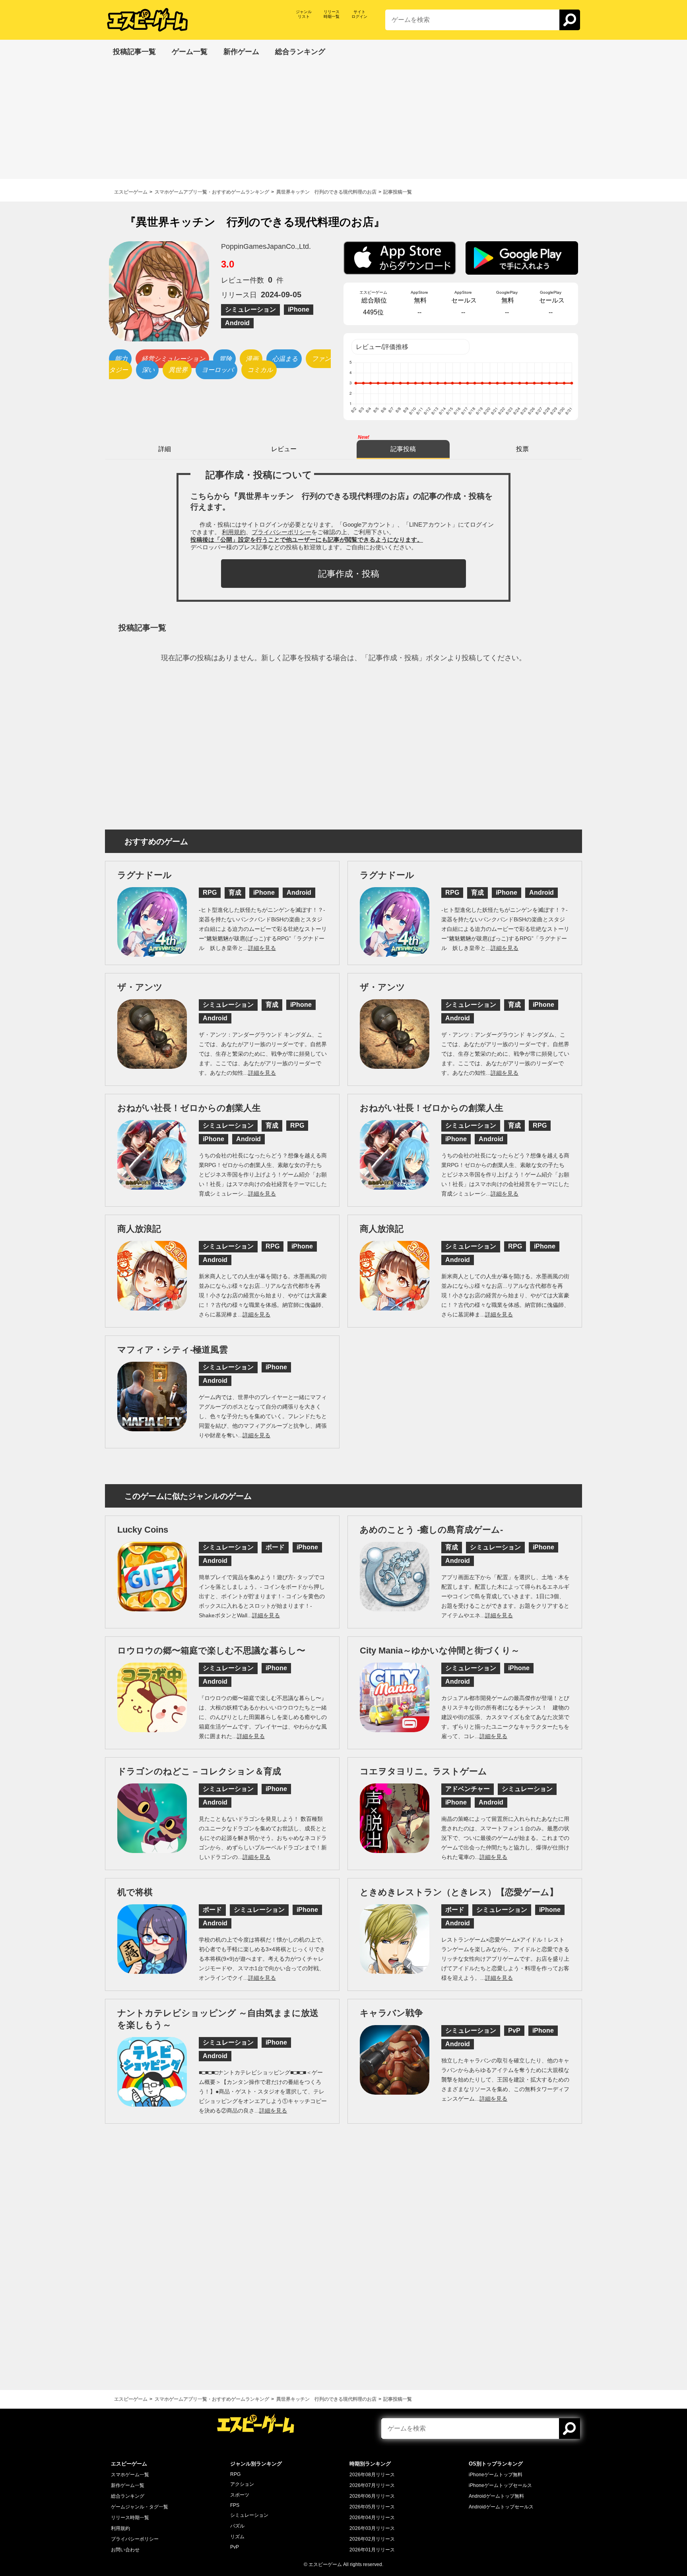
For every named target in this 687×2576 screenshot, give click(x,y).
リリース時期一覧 (130, 2518)
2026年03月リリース (372, 2528)
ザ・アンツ (140, 987)
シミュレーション (249, 2515)
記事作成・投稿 (349, 574)
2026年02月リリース (372, 2539)
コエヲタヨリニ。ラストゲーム (423, 1771)
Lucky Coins (143, 1530)
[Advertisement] (343, 123)
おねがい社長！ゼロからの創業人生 (189, 1108)
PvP (235, 2547)
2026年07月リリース (372, 2485)
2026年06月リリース (372, 2496)
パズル (237, 2526)
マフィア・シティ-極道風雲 (173, 1350)
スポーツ (240, 2495)
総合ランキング (128, 2496)
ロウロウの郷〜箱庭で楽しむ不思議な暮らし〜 (211, 1650)
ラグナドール (145, 875)
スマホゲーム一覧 (130, 2475)
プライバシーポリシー (135, 2539)
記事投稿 (403, 449)
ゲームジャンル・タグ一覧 (140, 2507)
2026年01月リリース (372, 2550)
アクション (242, 2484)
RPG (235, 2474)
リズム (237, 2537)
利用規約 (120, 2528)
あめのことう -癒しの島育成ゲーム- (431, 1530)
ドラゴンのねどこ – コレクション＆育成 (199, 1771)
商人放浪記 (139, 1229)
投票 (522, 449)
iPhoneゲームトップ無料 (496, 2475)
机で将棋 (135, 1892)
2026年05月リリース (372, 2507)
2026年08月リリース (372, 2475)
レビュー (284, 449)
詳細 (165, 449)
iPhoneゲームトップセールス (500, 2485)
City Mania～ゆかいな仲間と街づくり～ (440, 1650)
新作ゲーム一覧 (128, 2485)
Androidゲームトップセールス (501, 2507)
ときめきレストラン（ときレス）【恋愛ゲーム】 (459, 1892)
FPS (235, 2505)
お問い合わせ (125, 2550)
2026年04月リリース (372, 2518)
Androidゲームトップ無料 (496, 2496)
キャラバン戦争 (391, 2013)
